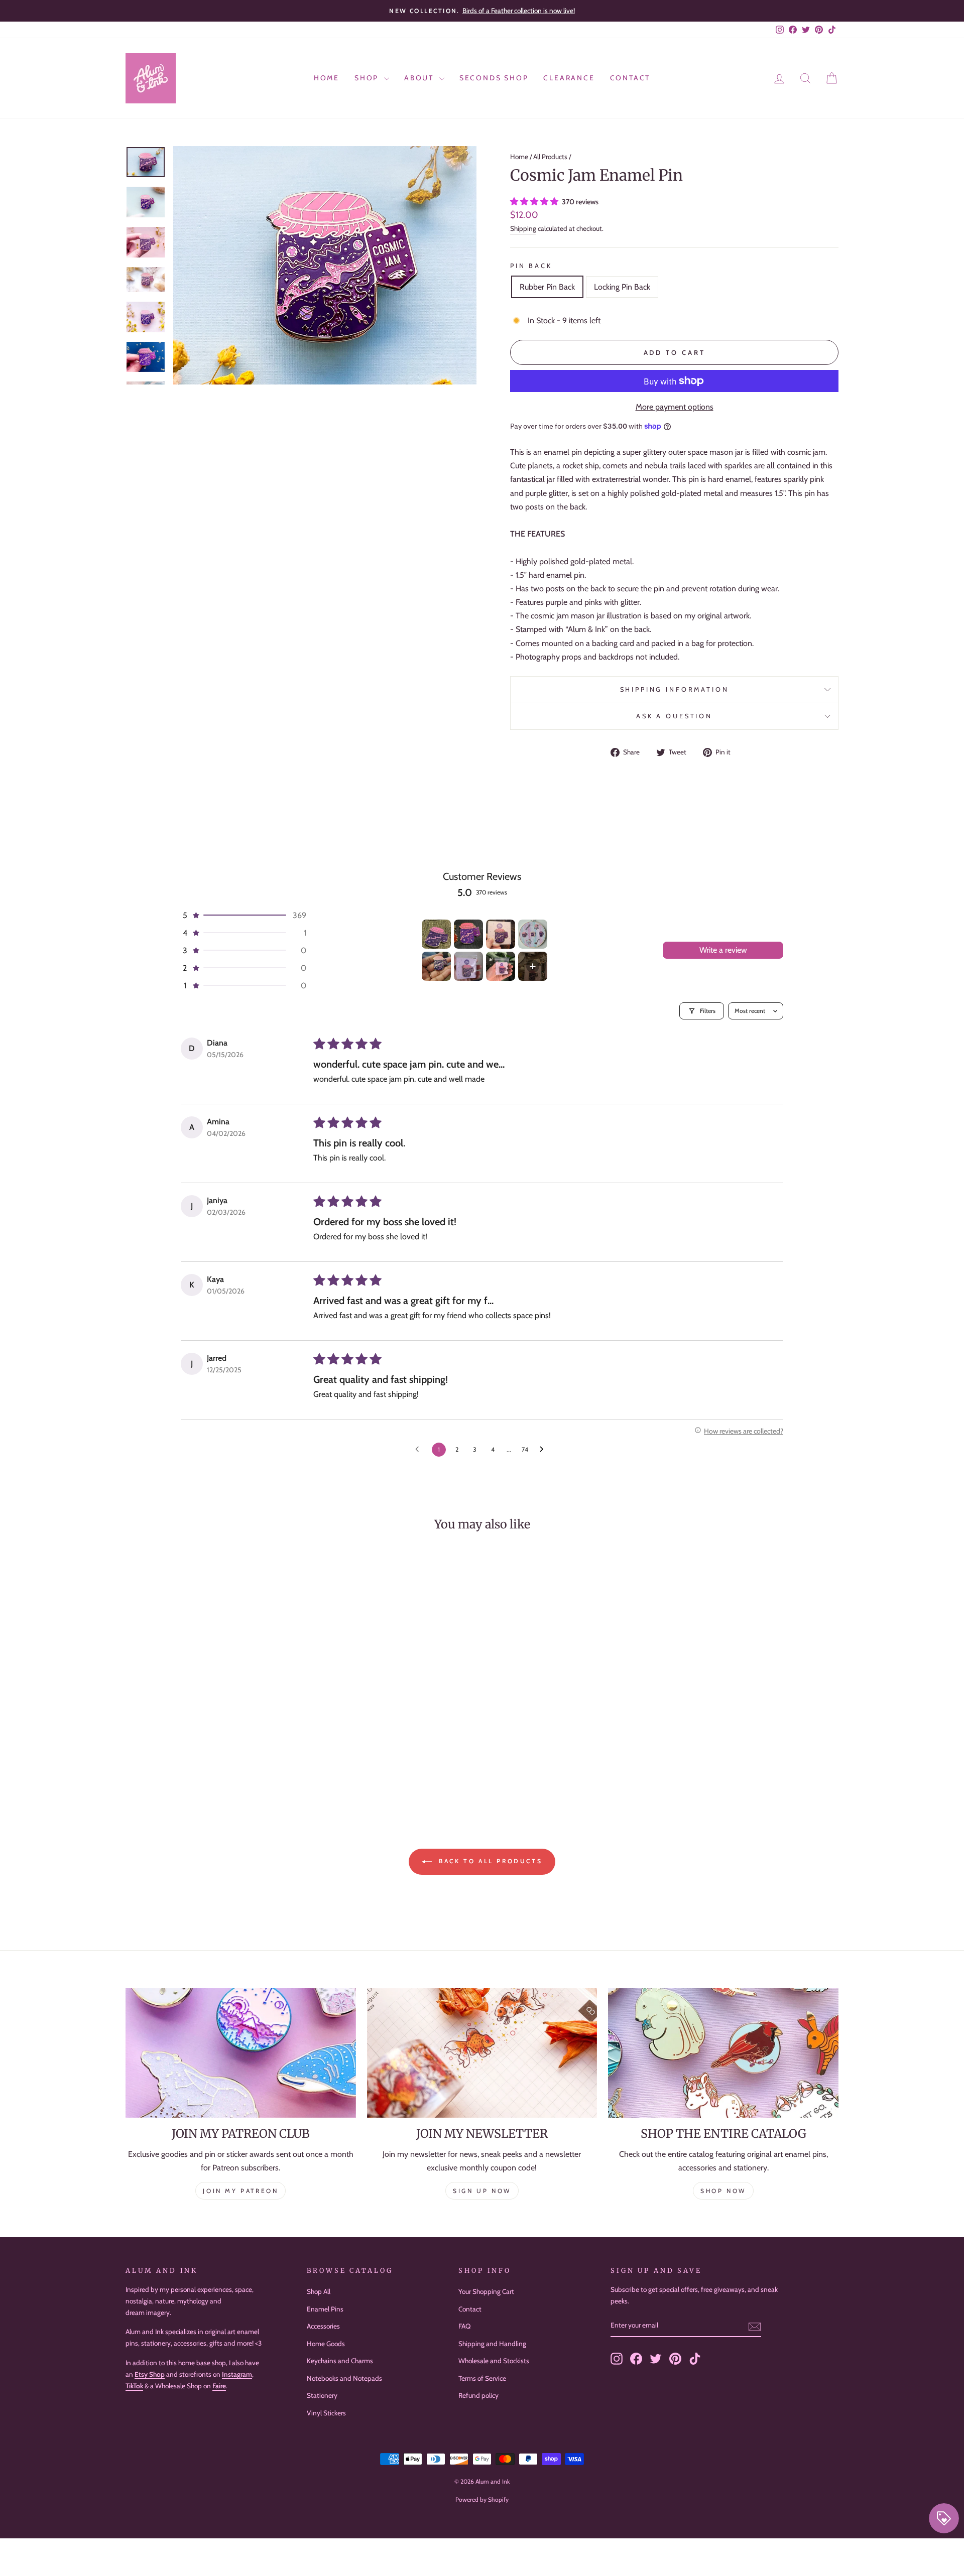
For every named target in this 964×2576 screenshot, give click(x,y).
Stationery (322, 2395)
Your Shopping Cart (486, 2291)
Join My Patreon (240, 2191)
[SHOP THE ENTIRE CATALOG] (723, 2053)
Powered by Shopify (482, 2499)
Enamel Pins (325, 2309)
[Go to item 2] (468, 934)
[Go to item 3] (501, 934)
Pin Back (531, 266)
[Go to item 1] (436, 934)
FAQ (464, 2326)
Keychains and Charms (340, 2361)
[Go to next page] (544, 1450)
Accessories (323, 2326)
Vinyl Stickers (326, 2413)
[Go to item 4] (533, 934)
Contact (630, 78)
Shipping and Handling (492, 2344)
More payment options (675, 407)
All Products (550, 157)
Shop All (319, 2291)
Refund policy (478, 2395)
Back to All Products (489, 1861)
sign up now (482, 2191)
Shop (368, 78)
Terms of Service (482, 2378)
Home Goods (326, 2344)
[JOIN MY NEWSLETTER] (482, 2053)
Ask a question (674, 716)
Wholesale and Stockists (494, 2361)
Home (327, 78)
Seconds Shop (494, 78)
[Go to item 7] (501, 966)
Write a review (723, 950)
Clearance (569, 78)
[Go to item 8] (533, 966)
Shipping (523, 228)
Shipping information (675, 689)
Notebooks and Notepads (344, 2378)
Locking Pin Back (622, 287)
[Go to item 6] (468, 966)
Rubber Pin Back (547, 287)
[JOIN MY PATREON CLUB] (241, 2053)
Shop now (723, 2191)
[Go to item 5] (436, 966)
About (420, 78)
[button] (535, 202)
